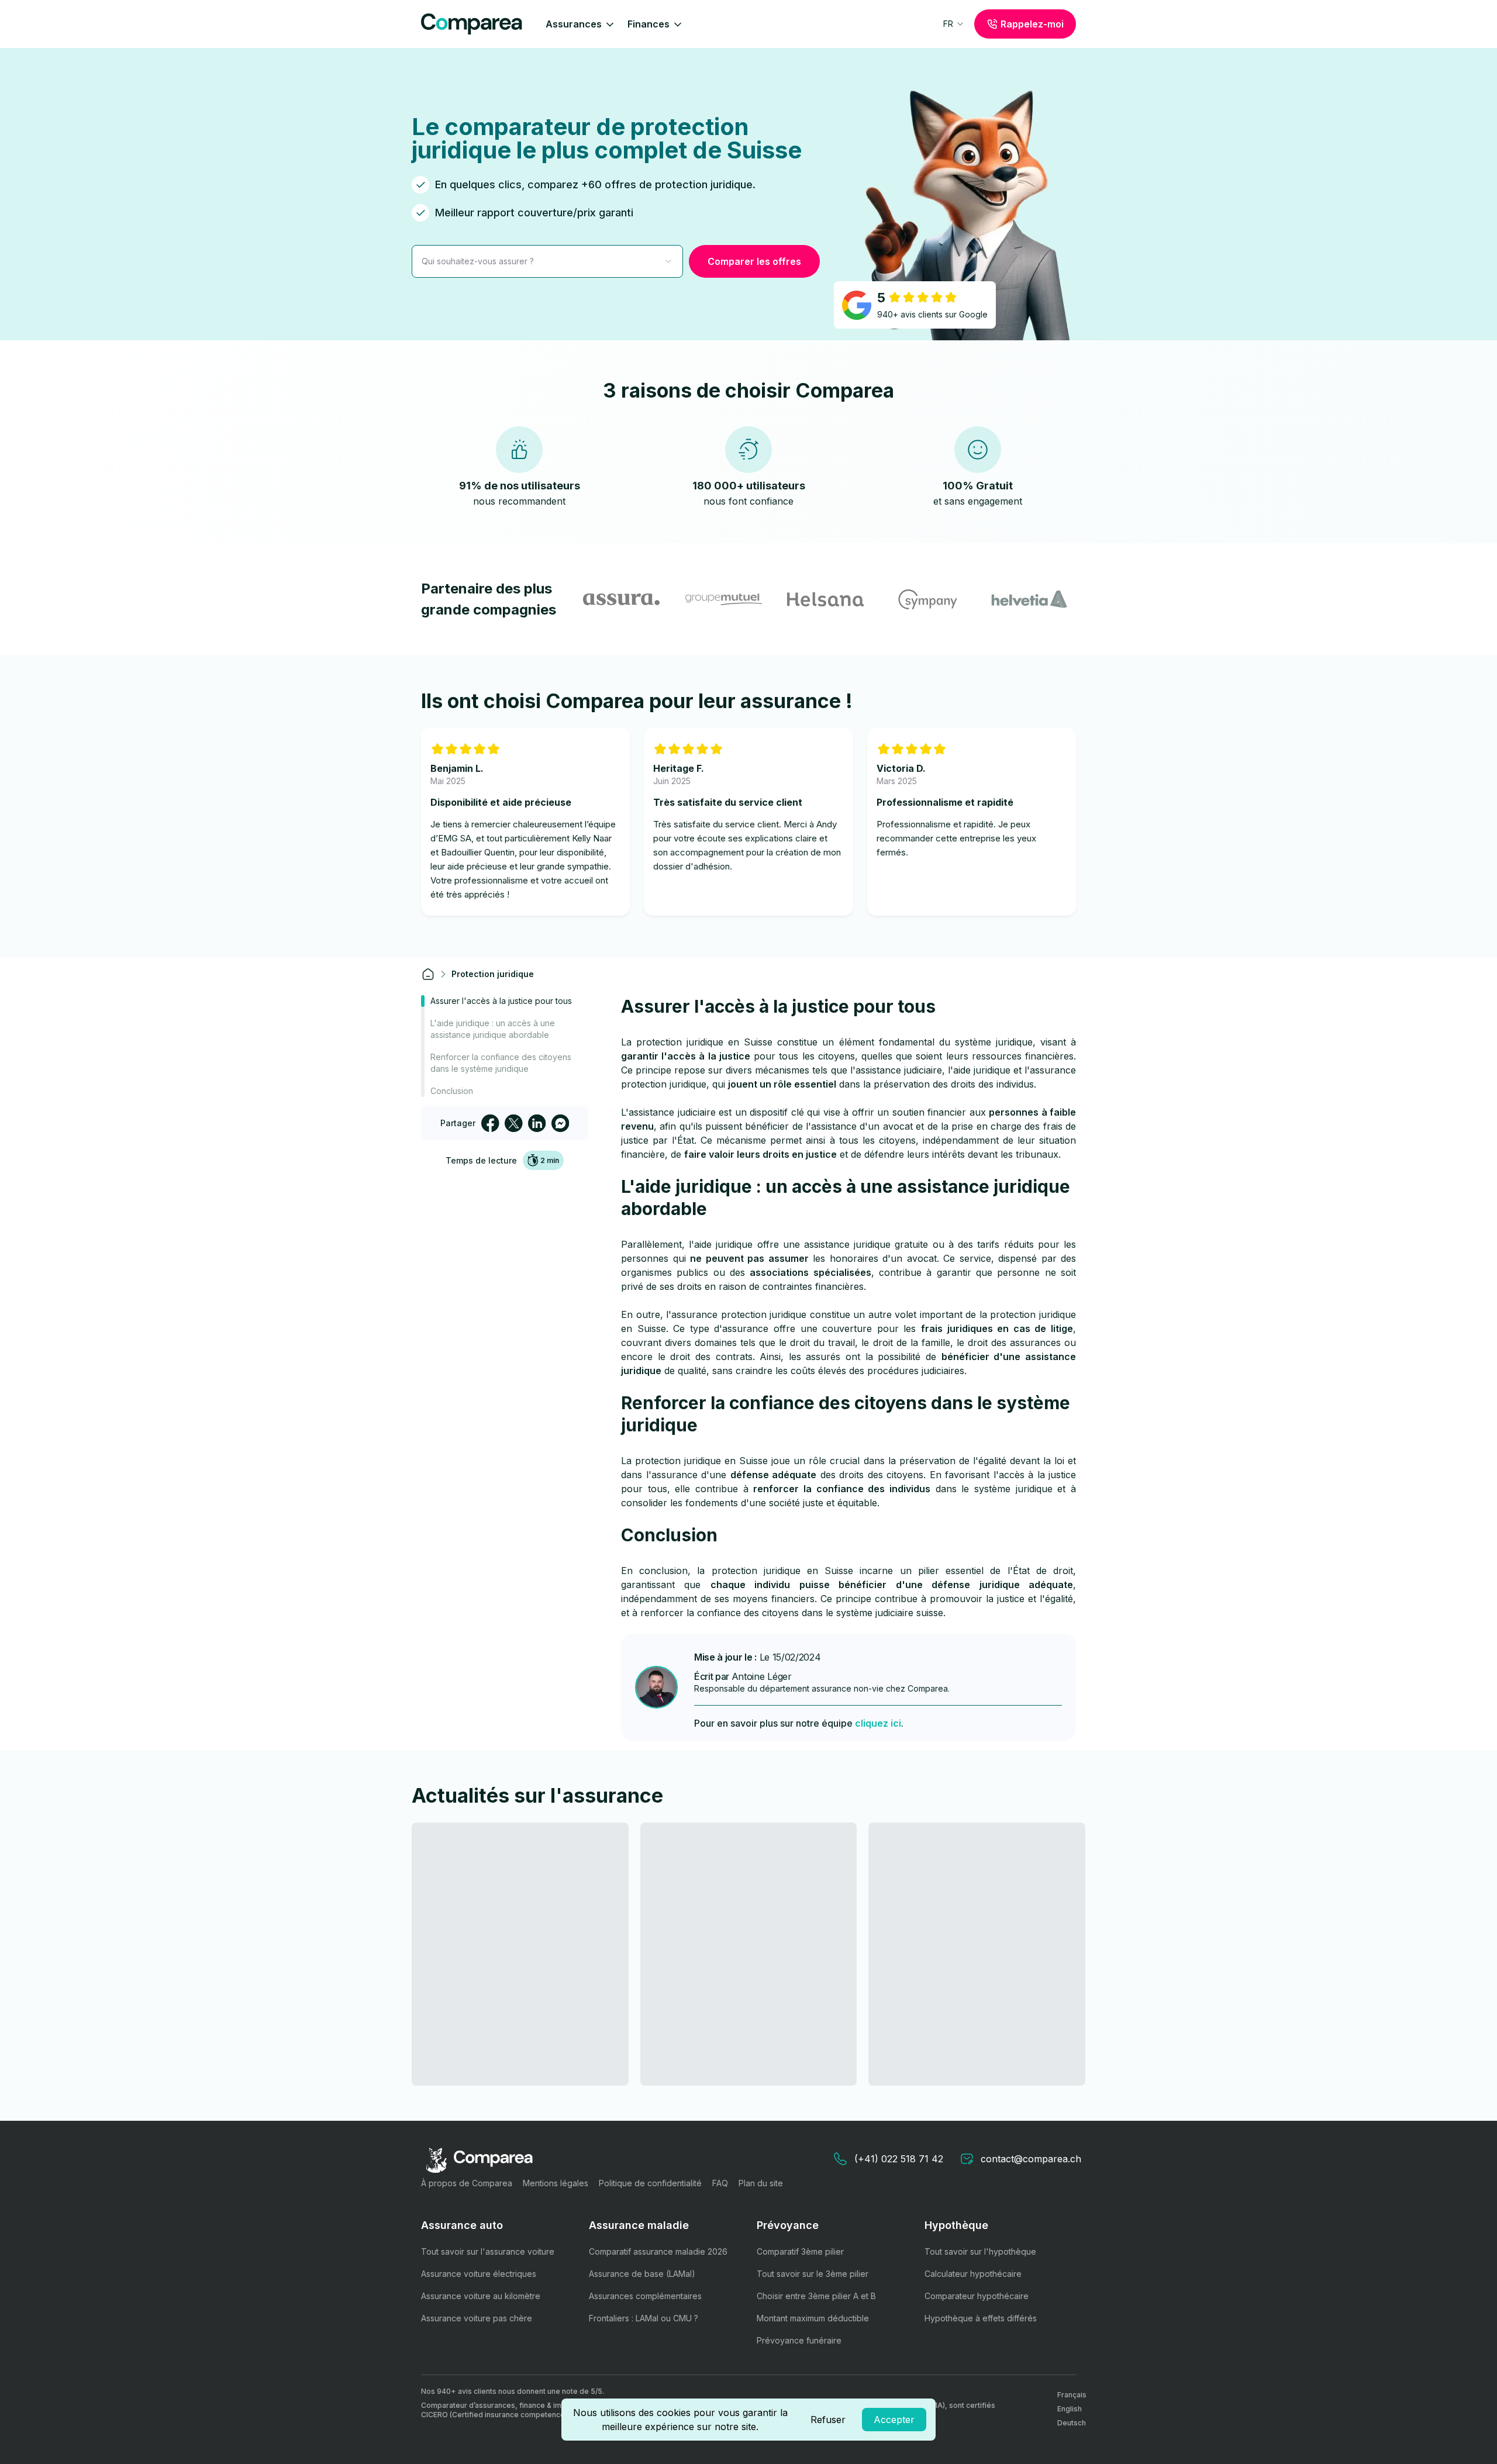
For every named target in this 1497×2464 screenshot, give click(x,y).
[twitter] (513, 1123)
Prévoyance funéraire (799, 2340)
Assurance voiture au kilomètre (481, 2296)
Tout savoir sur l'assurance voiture (488, 2251)
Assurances (574, 24)
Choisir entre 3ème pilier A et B (816, 2296)
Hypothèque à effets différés (981, 2318)
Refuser (828, 2420)
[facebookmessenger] (560, 1123)
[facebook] (490, 1123)
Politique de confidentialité (650, 2183)
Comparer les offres (754, 261)
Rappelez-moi (1032, 24)
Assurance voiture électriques (479, 2274)
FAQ (720, 2183)
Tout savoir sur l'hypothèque (980, 2251)
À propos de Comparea (467, 2183)
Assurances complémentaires (645, 2296)
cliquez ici (878, 1723)
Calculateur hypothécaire (973, 2274)
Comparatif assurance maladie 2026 (658, 2251)
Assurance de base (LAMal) (642, 2274)
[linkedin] (537, 1123)
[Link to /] (428, 974)
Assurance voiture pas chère (477, 2318)
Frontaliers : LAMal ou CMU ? (644, 2318)
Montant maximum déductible (813, 2318)
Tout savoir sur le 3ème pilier (813, 2274)
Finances (649, 24)
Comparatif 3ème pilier (800, 2251)
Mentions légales (556, 2183)
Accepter (894, 2420)
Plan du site (761, 2183)
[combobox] (954, 24)
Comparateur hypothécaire (977, 2296)
